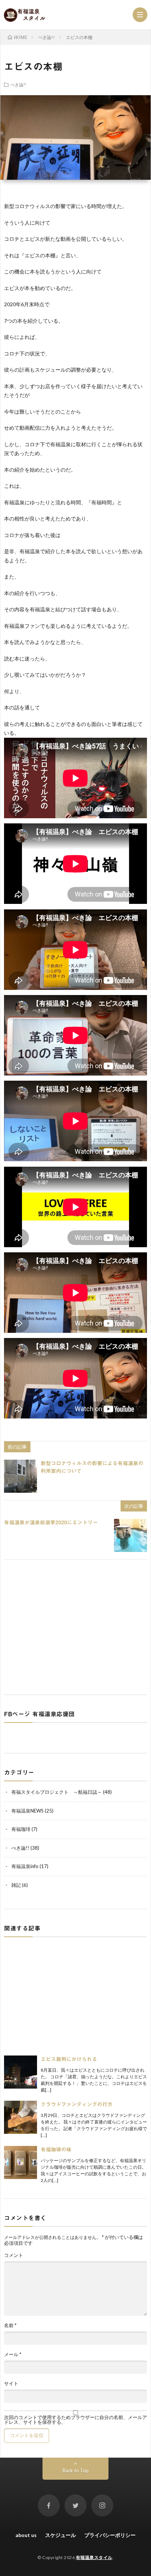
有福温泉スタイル (94, 2557)
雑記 (16, 1885)
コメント (14, 2255)
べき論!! (18, 85)
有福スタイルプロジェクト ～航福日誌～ (57, 1792)
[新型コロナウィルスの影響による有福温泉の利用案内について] (21, 1476)
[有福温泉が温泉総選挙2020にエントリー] (130, 1535)
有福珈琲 (21, 1829)
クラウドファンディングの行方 (77, 2104)
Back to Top (76, 2471)
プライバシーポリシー (110, 2535)
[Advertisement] (75, 1626)
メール (13, 2355)
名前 (10, 2325)
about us (26, 2535)
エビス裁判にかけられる (69, 2059)
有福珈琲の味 (56, 2150)
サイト (11, 2384)
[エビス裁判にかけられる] (21, 2072)
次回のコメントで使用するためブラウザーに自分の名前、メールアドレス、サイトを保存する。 (75, 2420)
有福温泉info (25, 1866)
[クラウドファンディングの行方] (21, 2117)
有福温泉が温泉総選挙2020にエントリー (51, 1523)
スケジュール (60, 2535)
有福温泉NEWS (27, 1811)
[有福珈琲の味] (21, 2162)
